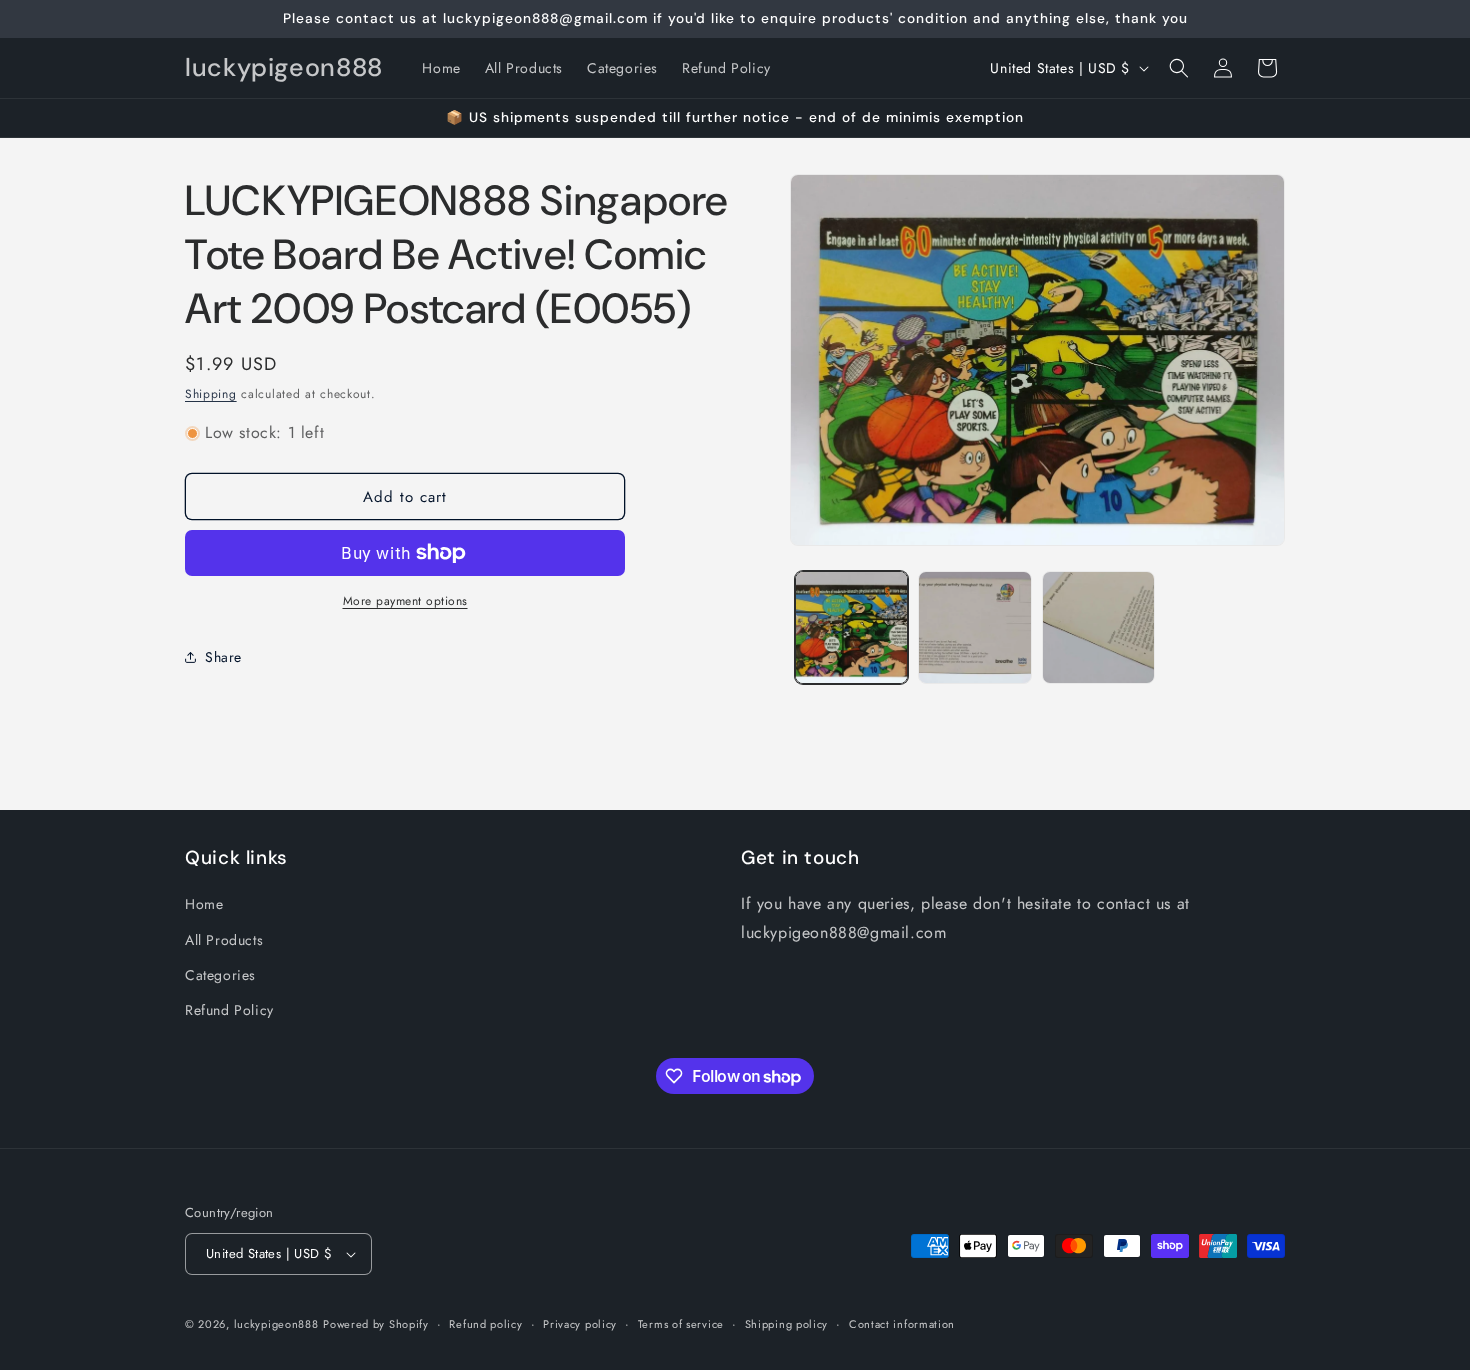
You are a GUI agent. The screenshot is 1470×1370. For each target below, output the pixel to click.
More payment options (405, 601)
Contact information (902, 1324)
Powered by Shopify (376, 1324)
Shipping (211, 394)
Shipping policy (787, 1324)
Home (204, 904)
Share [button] (223, 657)
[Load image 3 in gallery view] (1098, 627)
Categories (220, 975)
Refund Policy (229, 1010)
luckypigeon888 (276, 1324)
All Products (224, 940)
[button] (1179, 68)
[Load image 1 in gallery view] (851, 627)
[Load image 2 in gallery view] (974, 627)
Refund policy (485, 1324)
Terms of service (681, 1324)
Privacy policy (580, 1324)
